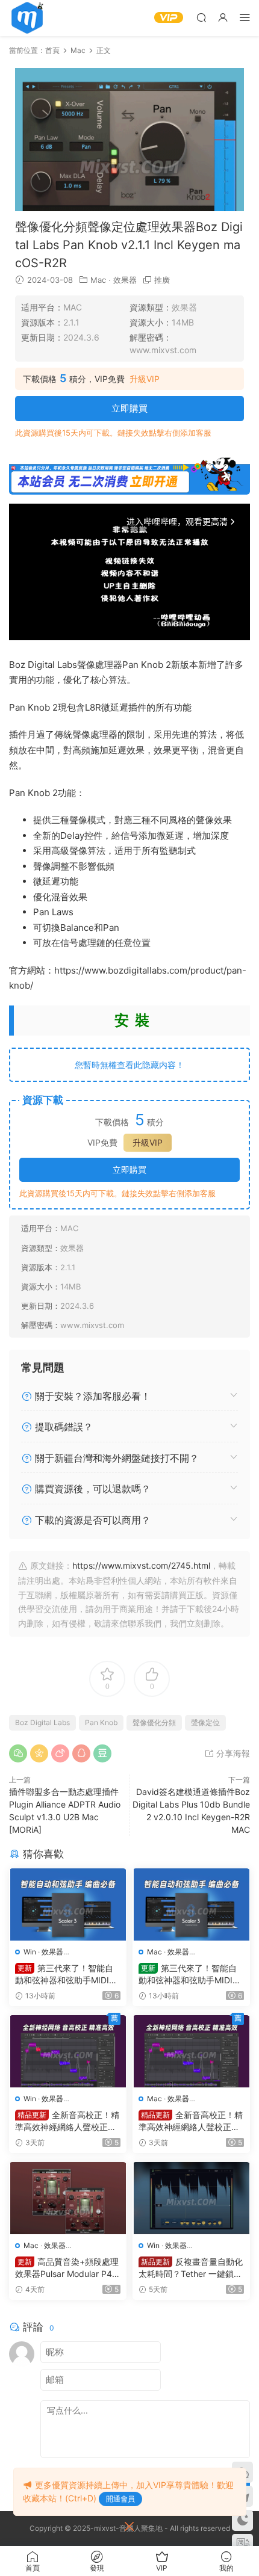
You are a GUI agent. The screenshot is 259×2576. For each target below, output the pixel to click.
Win (30, 1952)
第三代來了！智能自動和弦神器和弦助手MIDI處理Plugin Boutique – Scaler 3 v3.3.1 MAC (190, 1975)
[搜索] (201, 17)
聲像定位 (205, 1722)
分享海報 (232, 1753)
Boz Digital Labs (42, 1722)
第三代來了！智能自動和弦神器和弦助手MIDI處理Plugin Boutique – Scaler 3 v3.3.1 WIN (67, 1975)
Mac (98, 280)
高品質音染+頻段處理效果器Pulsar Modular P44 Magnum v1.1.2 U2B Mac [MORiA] (67, 2268)
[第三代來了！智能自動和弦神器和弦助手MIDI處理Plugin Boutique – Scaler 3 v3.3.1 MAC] (191, 1904)
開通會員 (120, 2499)
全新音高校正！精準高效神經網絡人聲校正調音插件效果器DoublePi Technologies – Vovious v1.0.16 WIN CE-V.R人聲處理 (67, 2121)
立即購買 (129, 408)
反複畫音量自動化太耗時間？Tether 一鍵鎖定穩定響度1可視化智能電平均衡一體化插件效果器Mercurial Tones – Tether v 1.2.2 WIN (191, 2268)
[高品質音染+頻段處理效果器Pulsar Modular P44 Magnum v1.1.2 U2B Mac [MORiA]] (68, 2198)
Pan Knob (101, 1722)
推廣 (162, 280)
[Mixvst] (27, 18)
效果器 (125, 280)
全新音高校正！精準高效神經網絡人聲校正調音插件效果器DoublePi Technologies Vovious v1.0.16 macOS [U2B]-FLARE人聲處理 (191, 2121)
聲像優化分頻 (154, 1722)
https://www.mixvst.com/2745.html (141, 1565)
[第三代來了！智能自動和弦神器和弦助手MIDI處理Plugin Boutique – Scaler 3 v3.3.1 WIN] (68, 1904)
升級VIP (145, 379)
